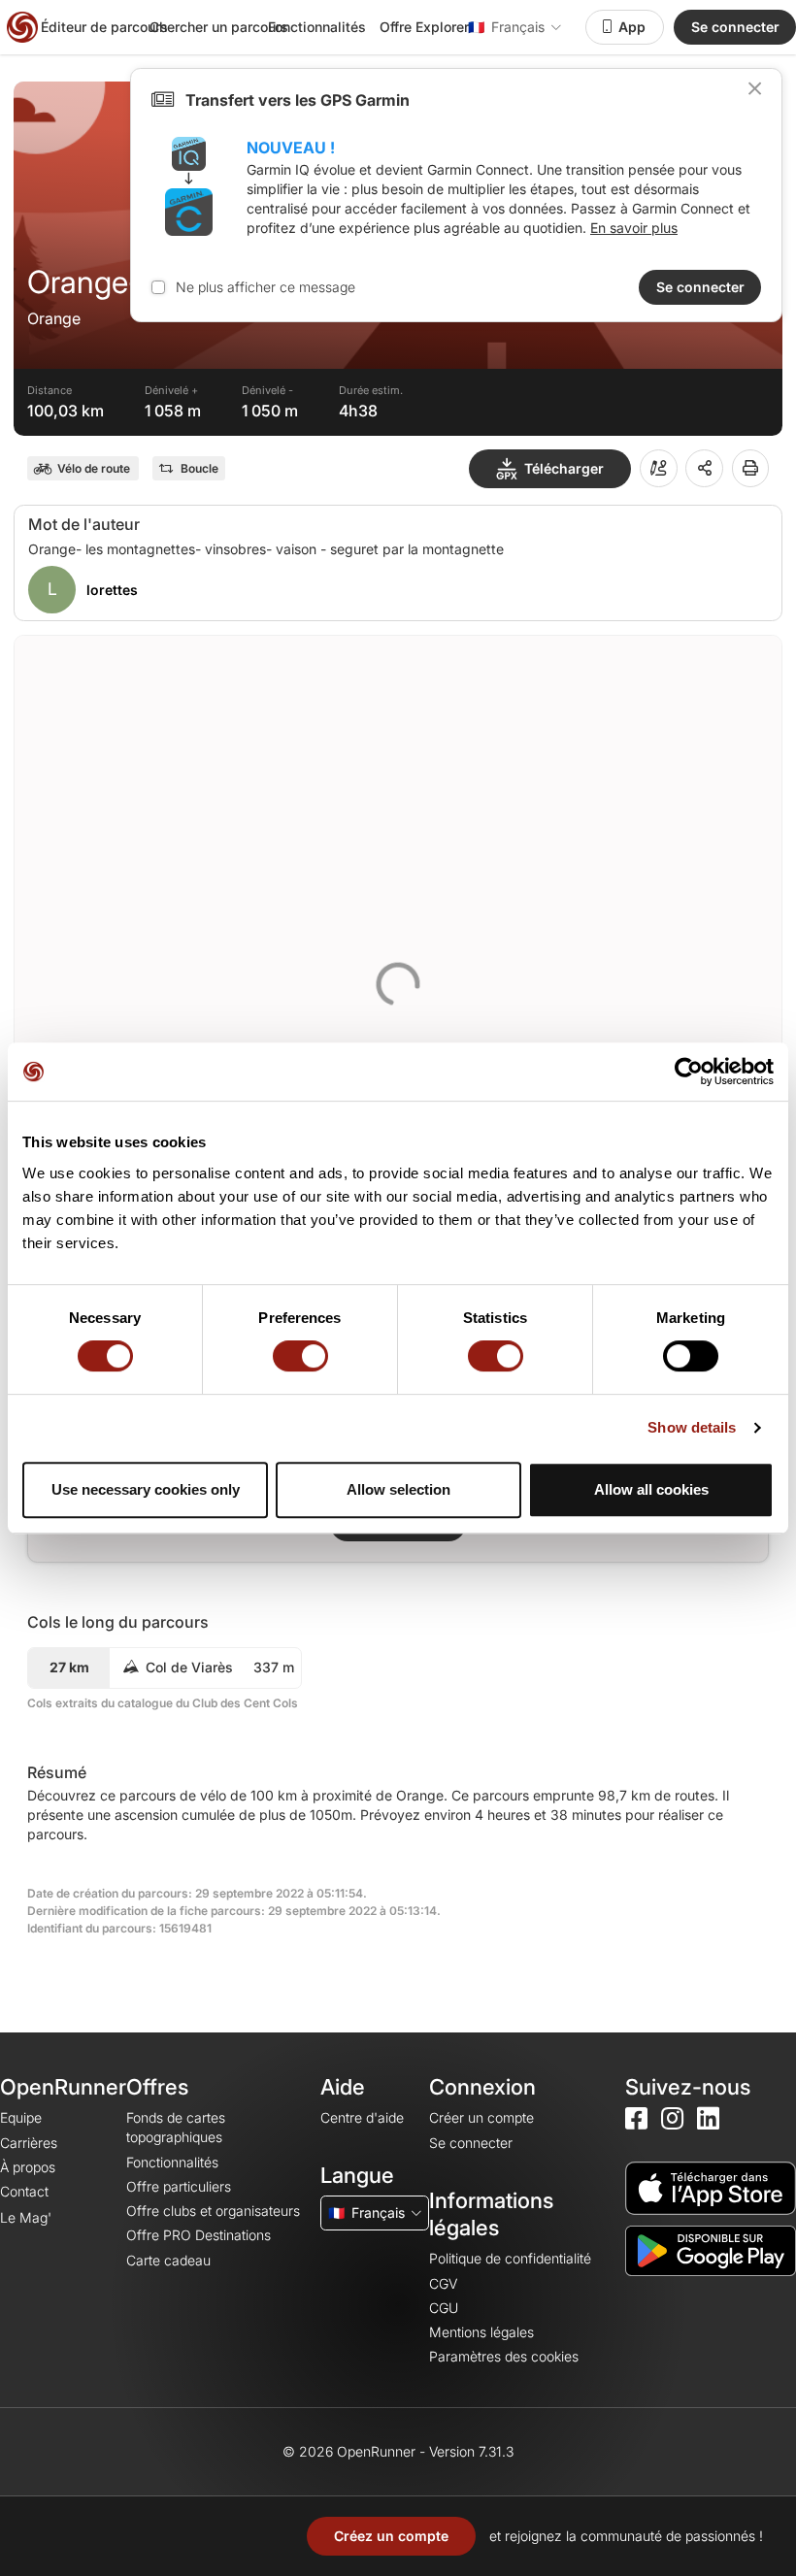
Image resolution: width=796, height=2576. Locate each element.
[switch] (300, 1356)
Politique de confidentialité (510, 2258)
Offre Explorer (424, 27)
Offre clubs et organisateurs (213, 2211)
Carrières (29, 2143)
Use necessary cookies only (146, 1489)
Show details (692, 1427)
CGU (444, 2308)
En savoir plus (634, 228)
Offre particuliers (179, 2186)
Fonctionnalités (317, 27)
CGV (443, 2283)
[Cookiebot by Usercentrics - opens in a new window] (689, 1072)
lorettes (112, 590)
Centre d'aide (362, 2117)
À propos (28, 2167)
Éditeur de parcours (104, 27)
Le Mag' (26, 2217)
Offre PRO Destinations (199, 2235)
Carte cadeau (168, 2260)
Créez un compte (391, 2536)
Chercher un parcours (219, 27)
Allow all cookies (651, 1489)
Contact (24, 2191)
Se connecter (735, 27)
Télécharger (564, 468)
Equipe (21, 2117)
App (632, 27)
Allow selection (398, 1489)
